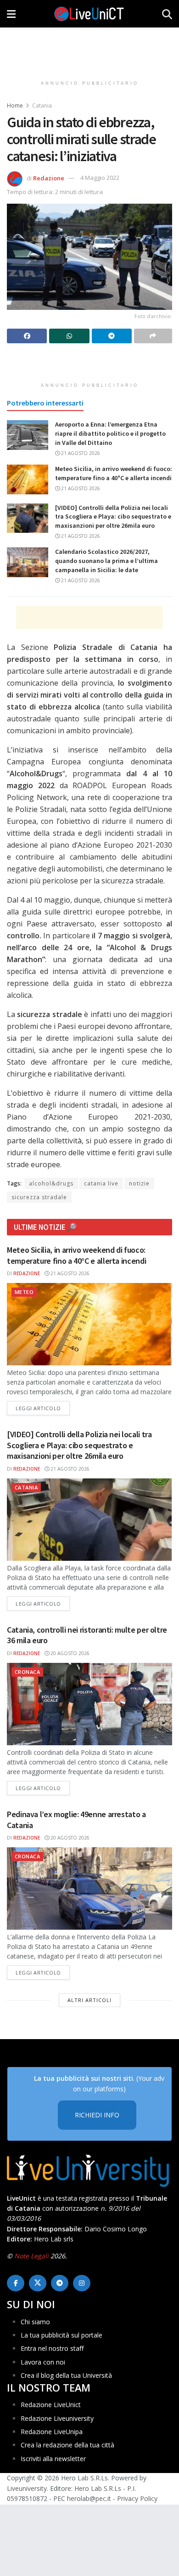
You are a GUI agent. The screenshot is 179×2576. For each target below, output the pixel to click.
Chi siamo (35, 2322)
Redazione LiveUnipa (52, 2432)
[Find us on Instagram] (82, 2283)
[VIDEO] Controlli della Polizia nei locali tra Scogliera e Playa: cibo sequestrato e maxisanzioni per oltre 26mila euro (113, 517)
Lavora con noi (43, 2362)
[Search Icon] (167, 14)
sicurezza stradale (39, 1197)
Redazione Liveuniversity (57, 2418)
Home (15, 106)
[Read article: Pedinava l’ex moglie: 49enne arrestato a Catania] (89, 1889)
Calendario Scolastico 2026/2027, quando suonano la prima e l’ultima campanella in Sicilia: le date (106, 560)
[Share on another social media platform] (153, 336)
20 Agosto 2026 (69, 1653)
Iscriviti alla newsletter (53, 2459)
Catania (42, 106)
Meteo (24, 1292)
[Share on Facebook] (27, 336)
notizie (139, 1183)
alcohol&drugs (51, 1183)
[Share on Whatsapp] (69, 336)
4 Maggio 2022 (100, 178)
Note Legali (31, 2256)
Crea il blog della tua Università (66, 2375)
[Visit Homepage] (89, 14)
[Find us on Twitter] (38, 2283)
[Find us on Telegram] (60, 2283)
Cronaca (27, 1672)
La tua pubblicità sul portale (62, 2335)
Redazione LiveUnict (51, 2405)
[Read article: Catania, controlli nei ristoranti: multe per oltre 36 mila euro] (89, 1704)
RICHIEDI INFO (97, 2115)
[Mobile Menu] (11, 14)
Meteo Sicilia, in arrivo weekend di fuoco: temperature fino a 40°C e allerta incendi (114, 473)
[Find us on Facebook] (16, 2283)
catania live (101, 1183)
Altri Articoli (89, 2000)
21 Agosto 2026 (80, 453)
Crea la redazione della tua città (67, 2445)
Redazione (49, 178)
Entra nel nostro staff (52, 2348)
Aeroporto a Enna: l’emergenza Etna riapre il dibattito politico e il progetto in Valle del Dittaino (110, 433)
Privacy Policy (137, 2498)
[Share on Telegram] (112, 336)
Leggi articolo (43, 1408)
